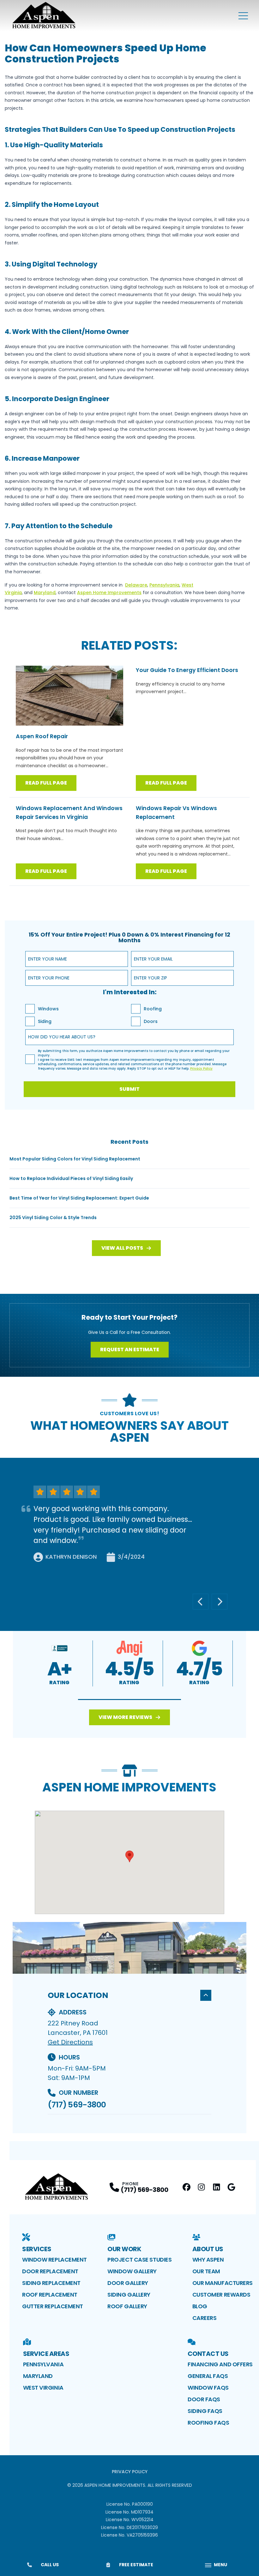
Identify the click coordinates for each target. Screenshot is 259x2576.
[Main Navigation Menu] (243, 16)
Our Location (78, 1995)
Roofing (153, 1009)
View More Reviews (125, 1717)
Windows (48, 1009)
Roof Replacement (50, 2295)
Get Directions (70, 2042)
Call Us (50, 2565)
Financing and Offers (220, 2364)
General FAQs (208, 2376)
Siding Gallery (129, 2295)
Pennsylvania (43, 2364)
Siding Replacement (51, 2283)
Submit (129, 1089)
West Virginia (43, 2388)
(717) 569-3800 (77, 2105)
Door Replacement (50, 2271)
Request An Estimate (130, 1349)
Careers (205, 2318)
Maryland (38, 2376)
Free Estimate (136, 2565)
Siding (45, 1021)
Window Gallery (132, 2271)
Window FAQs (208, 2388)
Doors (151, 1021)
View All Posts (122, 1248)
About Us (208, 2249)
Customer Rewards (221, 2295)
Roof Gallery (127, 2306)
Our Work (124, 2249)
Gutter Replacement (53, 2306)
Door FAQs (204, 2399)
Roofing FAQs (208, 2423)
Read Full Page (46, 783)
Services (37, 2249)
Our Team (206, 2271)
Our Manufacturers (223, 2283)
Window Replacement (54, 2260)
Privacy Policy (130, 2472)
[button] (130, 1700)
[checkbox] (30, 1009)
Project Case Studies (139, 2260)
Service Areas (46, 2354)
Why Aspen (208, 2260)
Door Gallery (128, 2283)
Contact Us (208, 2354)
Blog (200, 2306)
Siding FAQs (205, 2411)
